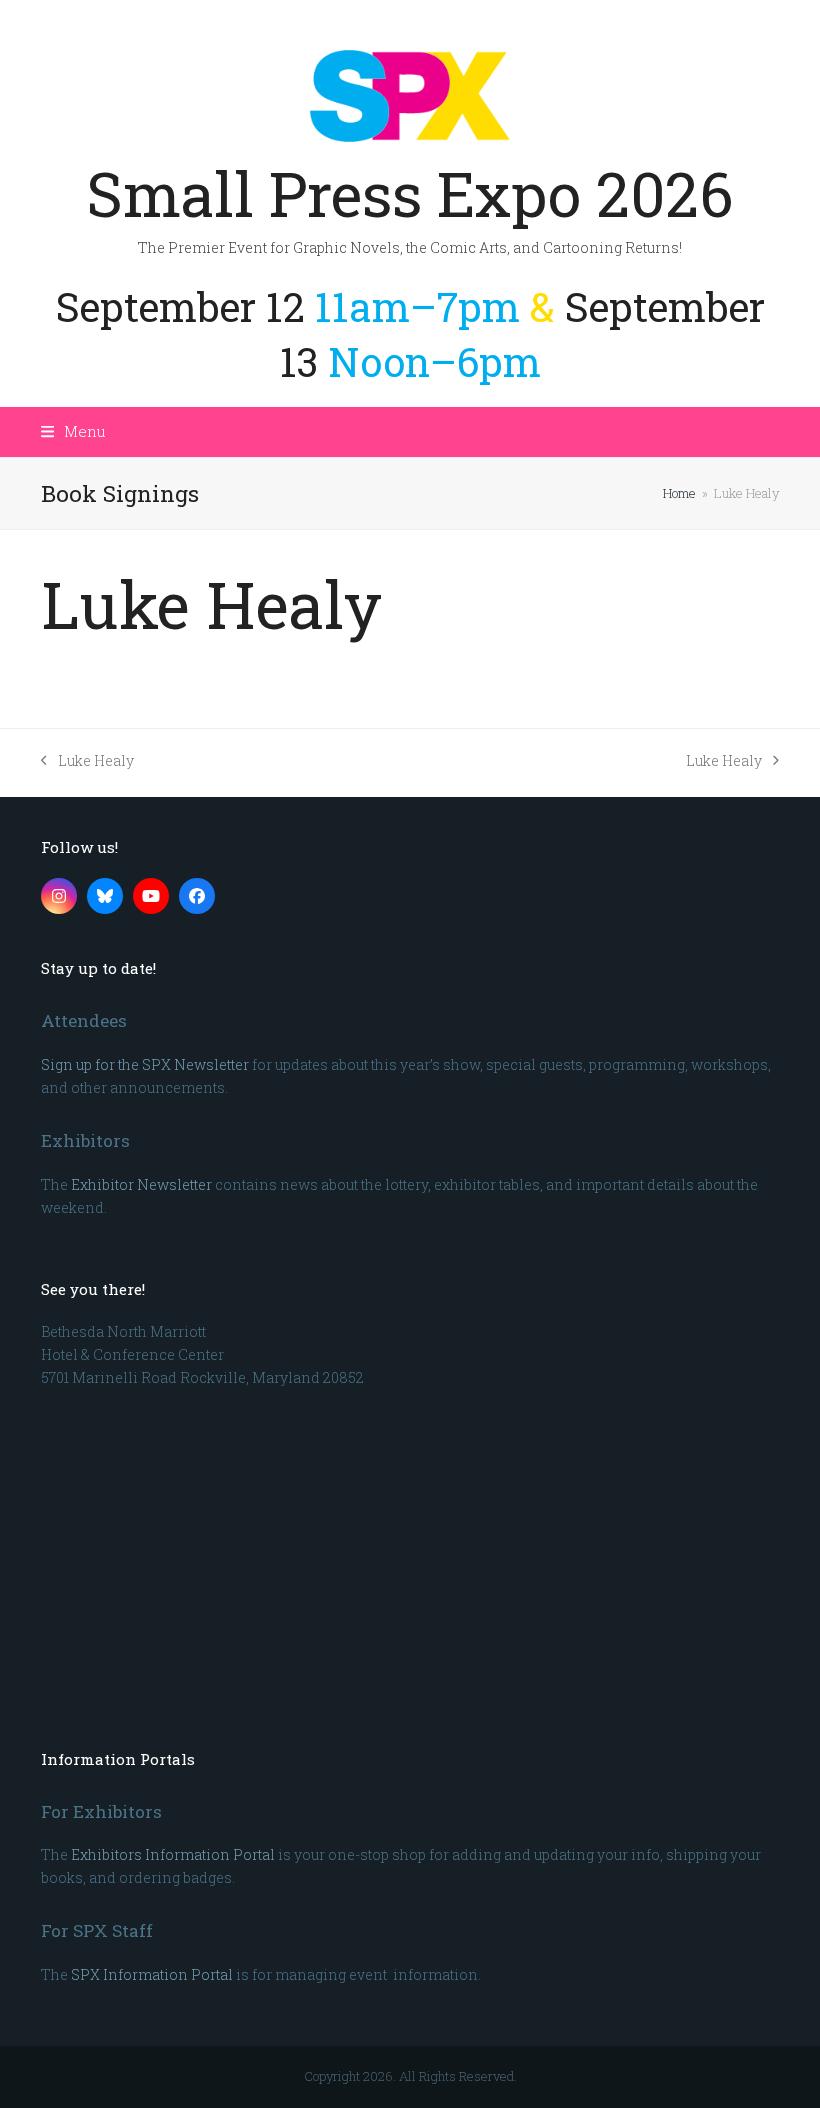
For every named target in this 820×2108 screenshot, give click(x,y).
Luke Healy (87, 761)
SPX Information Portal (152, 1974)
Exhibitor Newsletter (141, 1184)
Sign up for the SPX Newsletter (145, 1064)
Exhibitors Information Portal (173, 1854)
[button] (73, 431)
